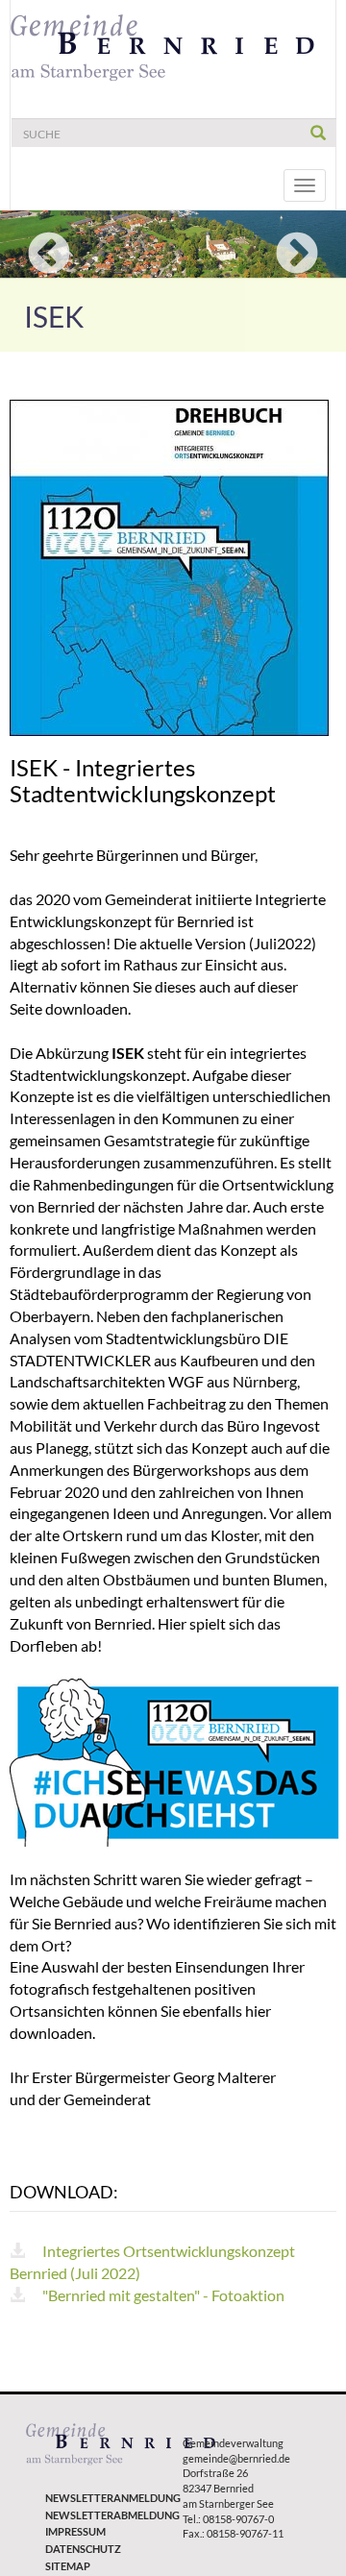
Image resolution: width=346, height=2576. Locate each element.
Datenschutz (83, 2549)
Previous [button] (49, 255)
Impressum (75, 2531)
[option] (173, 245)
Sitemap (68, 2566)
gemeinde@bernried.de (236, 2458)
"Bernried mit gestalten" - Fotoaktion (162, 2295)
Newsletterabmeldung (104, 2515)
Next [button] (297, 255)
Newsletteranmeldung (104, 2498)
